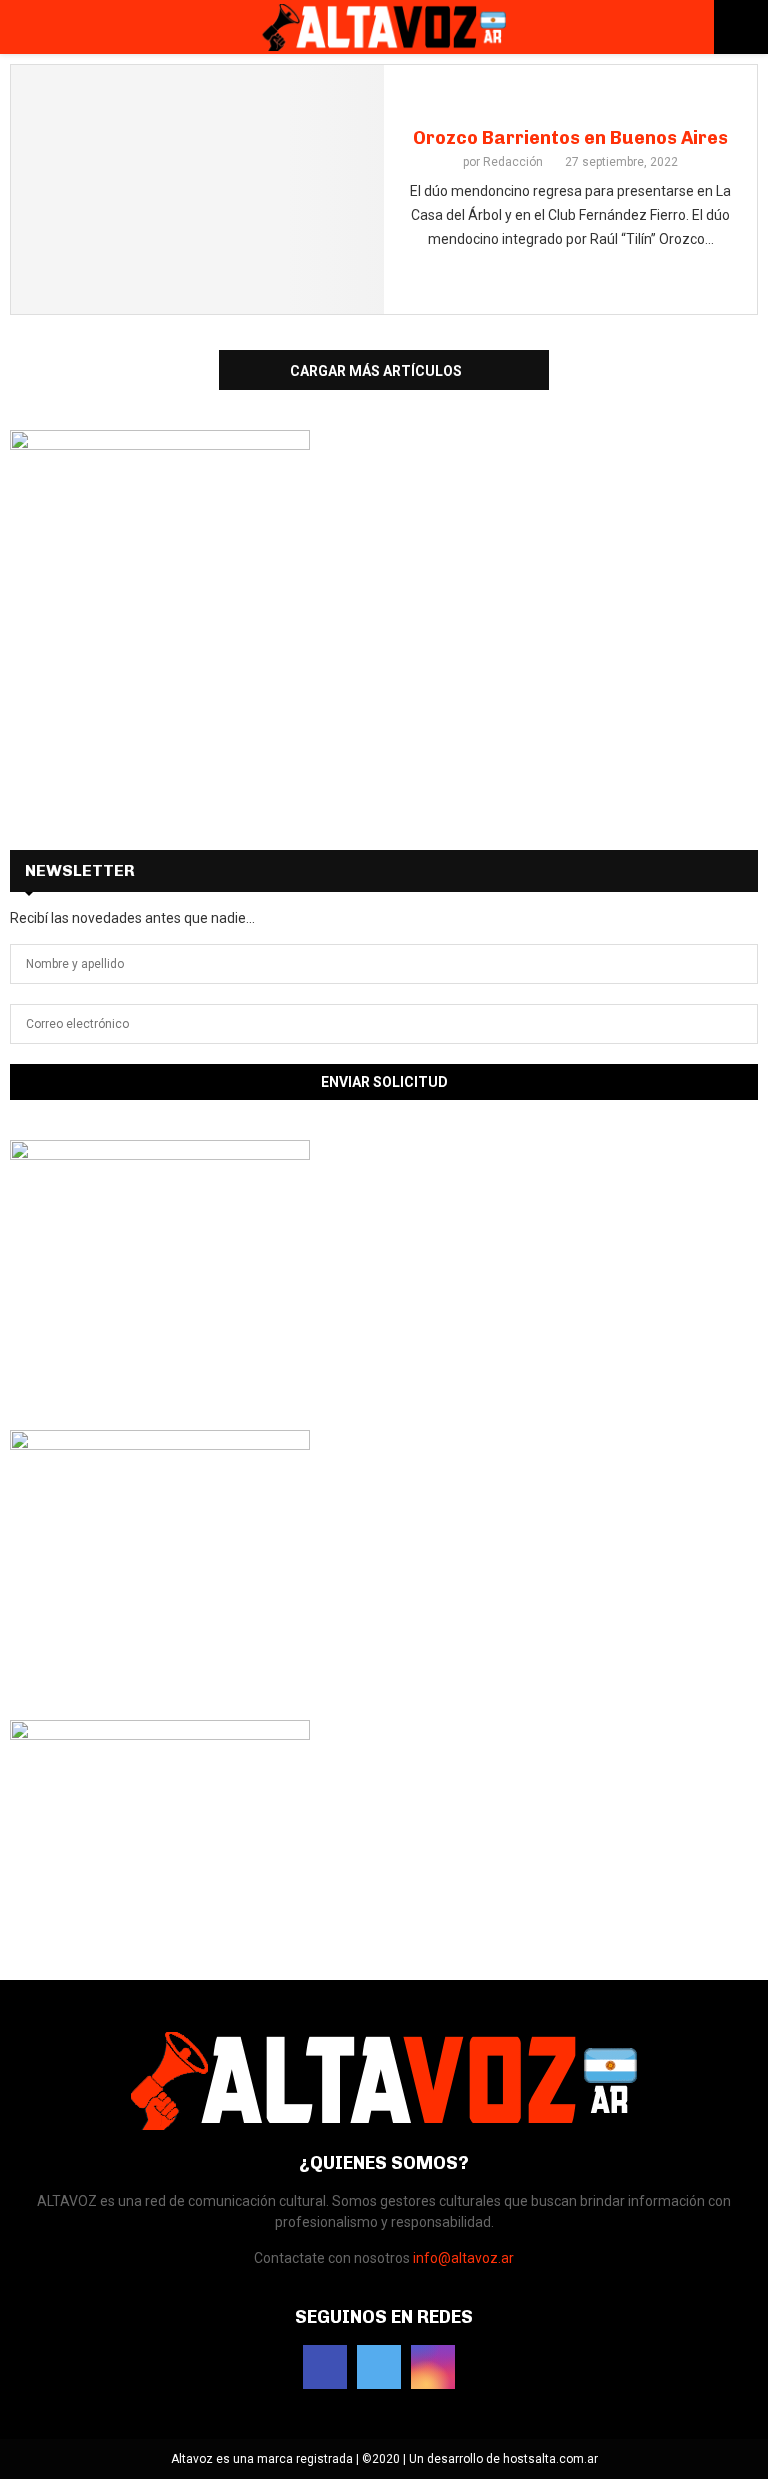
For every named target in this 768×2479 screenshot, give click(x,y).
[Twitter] (379, 2367)
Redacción (513, 162)
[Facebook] (325, 2367)
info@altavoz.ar (463, 2258)
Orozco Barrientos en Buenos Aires (570, 138)
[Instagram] (433, 2367)
